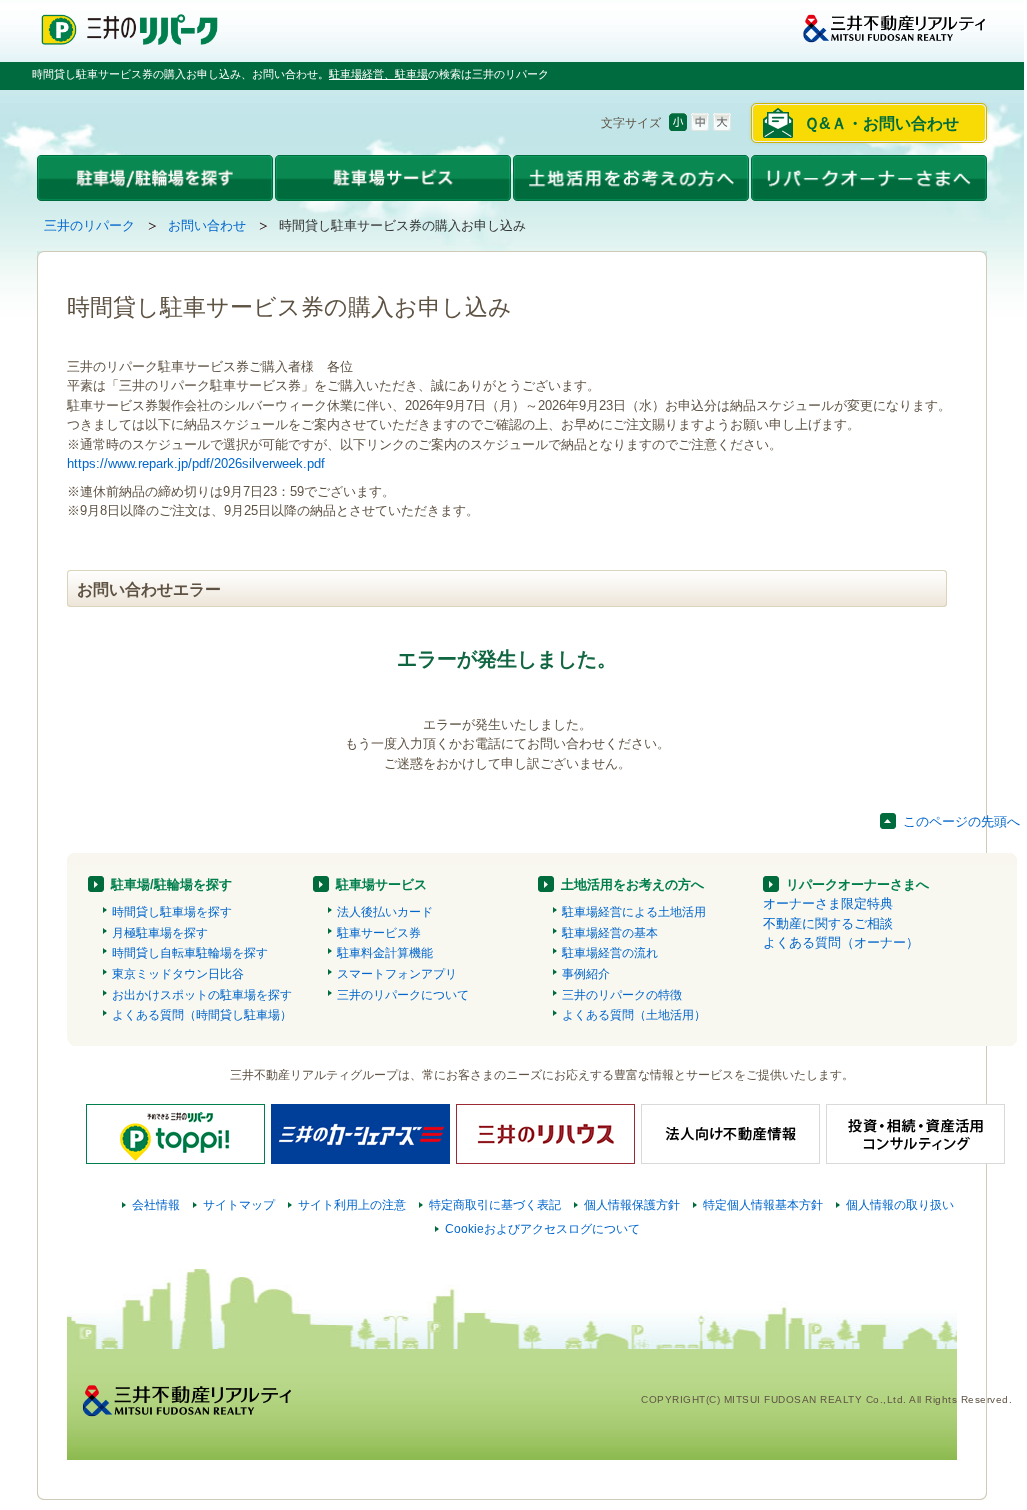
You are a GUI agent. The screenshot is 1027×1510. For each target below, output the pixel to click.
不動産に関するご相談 (828, 923)
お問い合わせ (207, 225)
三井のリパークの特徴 (622, 995)
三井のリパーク (89, 225)
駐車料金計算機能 (385, 953)
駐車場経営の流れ (610, 953)
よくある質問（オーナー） (841, 942)
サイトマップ (239, 1205)
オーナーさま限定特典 (828, 903)
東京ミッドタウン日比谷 (178, 974)
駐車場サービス (381, 884)
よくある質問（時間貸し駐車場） (202, 1015)
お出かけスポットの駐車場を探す (202, 995)
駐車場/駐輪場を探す (171, 884)
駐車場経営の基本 (610, 933)
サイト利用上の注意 (352, 1205)
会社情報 (156, 1205)
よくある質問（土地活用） (634, 1015)
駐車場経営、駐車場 (378, 74)
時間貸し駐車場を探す (172, 912)
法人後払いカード (385, 912)
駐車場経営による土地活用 (634, 912)
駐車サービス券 (379, 933)
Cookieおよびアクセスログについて (542, 1229)
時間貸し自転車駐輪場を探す (190, 953)
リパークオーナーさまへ (857, 884)
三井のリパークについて (403, 995)
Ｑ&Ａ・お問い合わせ (881, 123)
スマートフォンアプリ (397, 974)
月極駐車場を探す (160, 933)
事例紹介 (586, 974)
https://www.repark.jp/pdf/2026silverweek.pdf (196, 463)
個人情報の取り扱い (900, 1205)
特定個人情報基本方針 (763, 1205)
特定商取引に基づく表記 (495, 1205)
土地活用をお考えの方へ (632, 884)
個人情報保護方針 (632, 1205)
